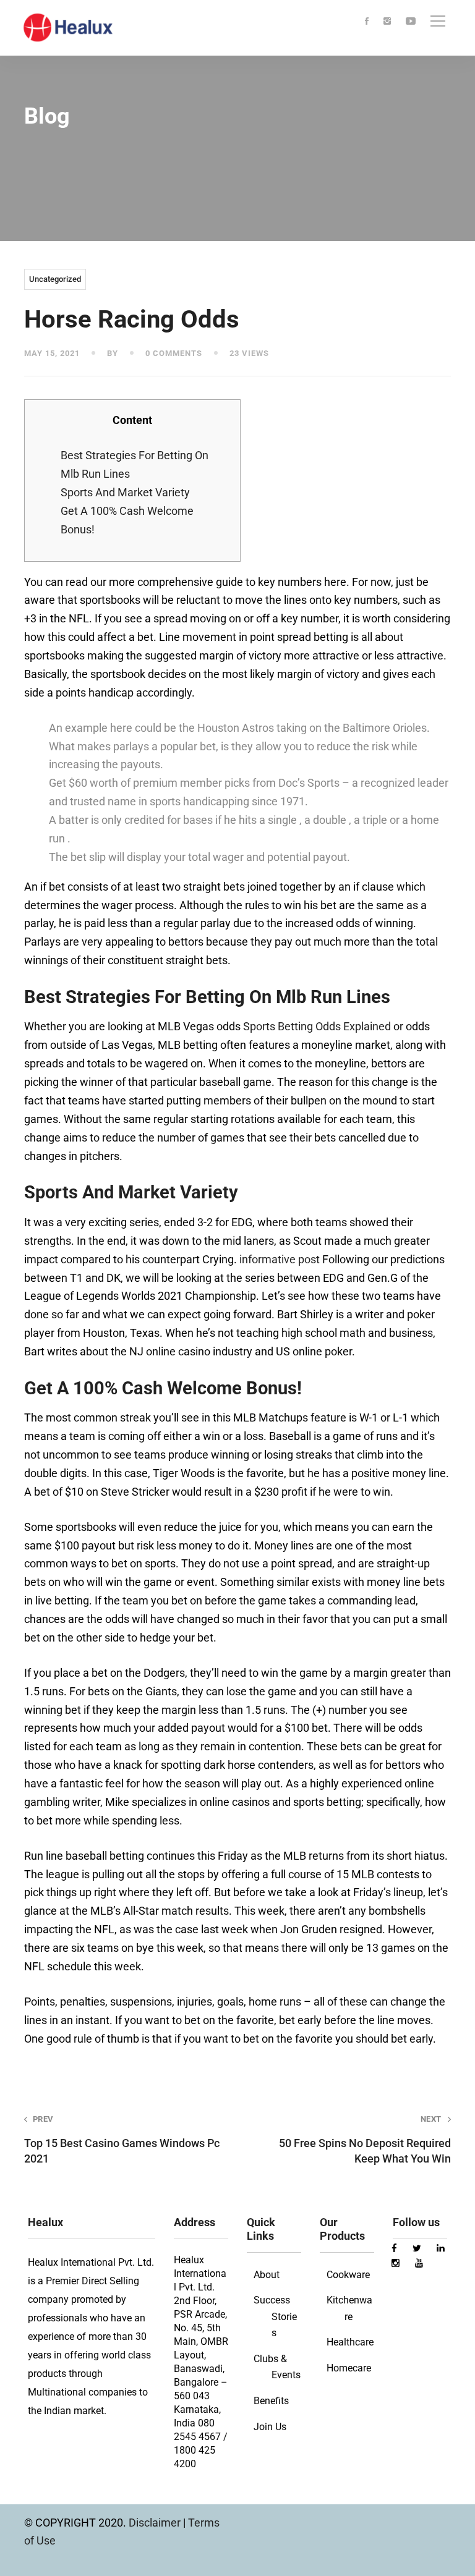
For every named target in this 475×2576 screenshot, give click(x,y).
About (267, 2275)
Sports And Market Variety (125, 492)
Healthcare (350, 2342)
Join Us (270, 2427)
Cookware (348, 2275)
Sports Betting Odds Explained (317, 1026)
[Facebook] (367, 22)
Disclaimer (156, 2523)
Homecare (349, 2368)
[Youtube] (411, 22)
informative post (280, 1259)
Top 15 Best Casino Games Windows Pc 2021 (122, 2139)
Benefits (271, 2401)
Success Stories (275, 2316)
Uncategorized (55, 279)
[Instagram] (387, 22)
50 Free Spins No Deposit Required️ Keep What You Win (365, 2139)
